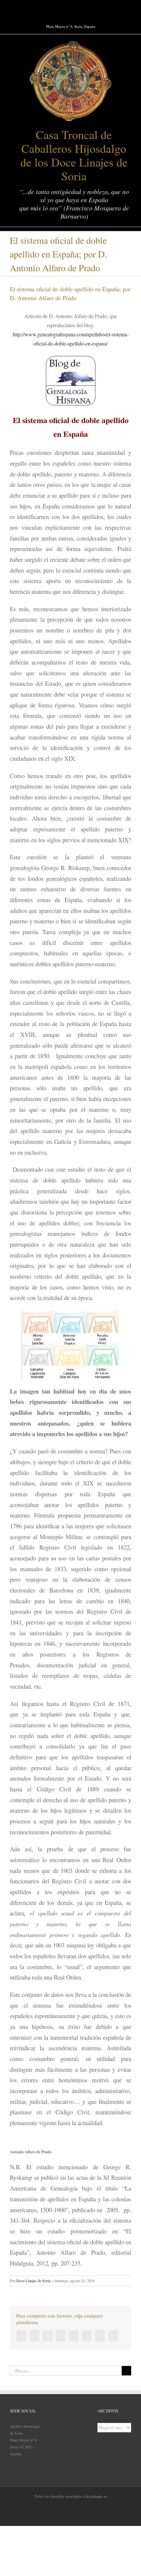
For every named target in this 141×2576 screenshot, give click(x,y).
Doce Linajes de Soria (33, 2281)
